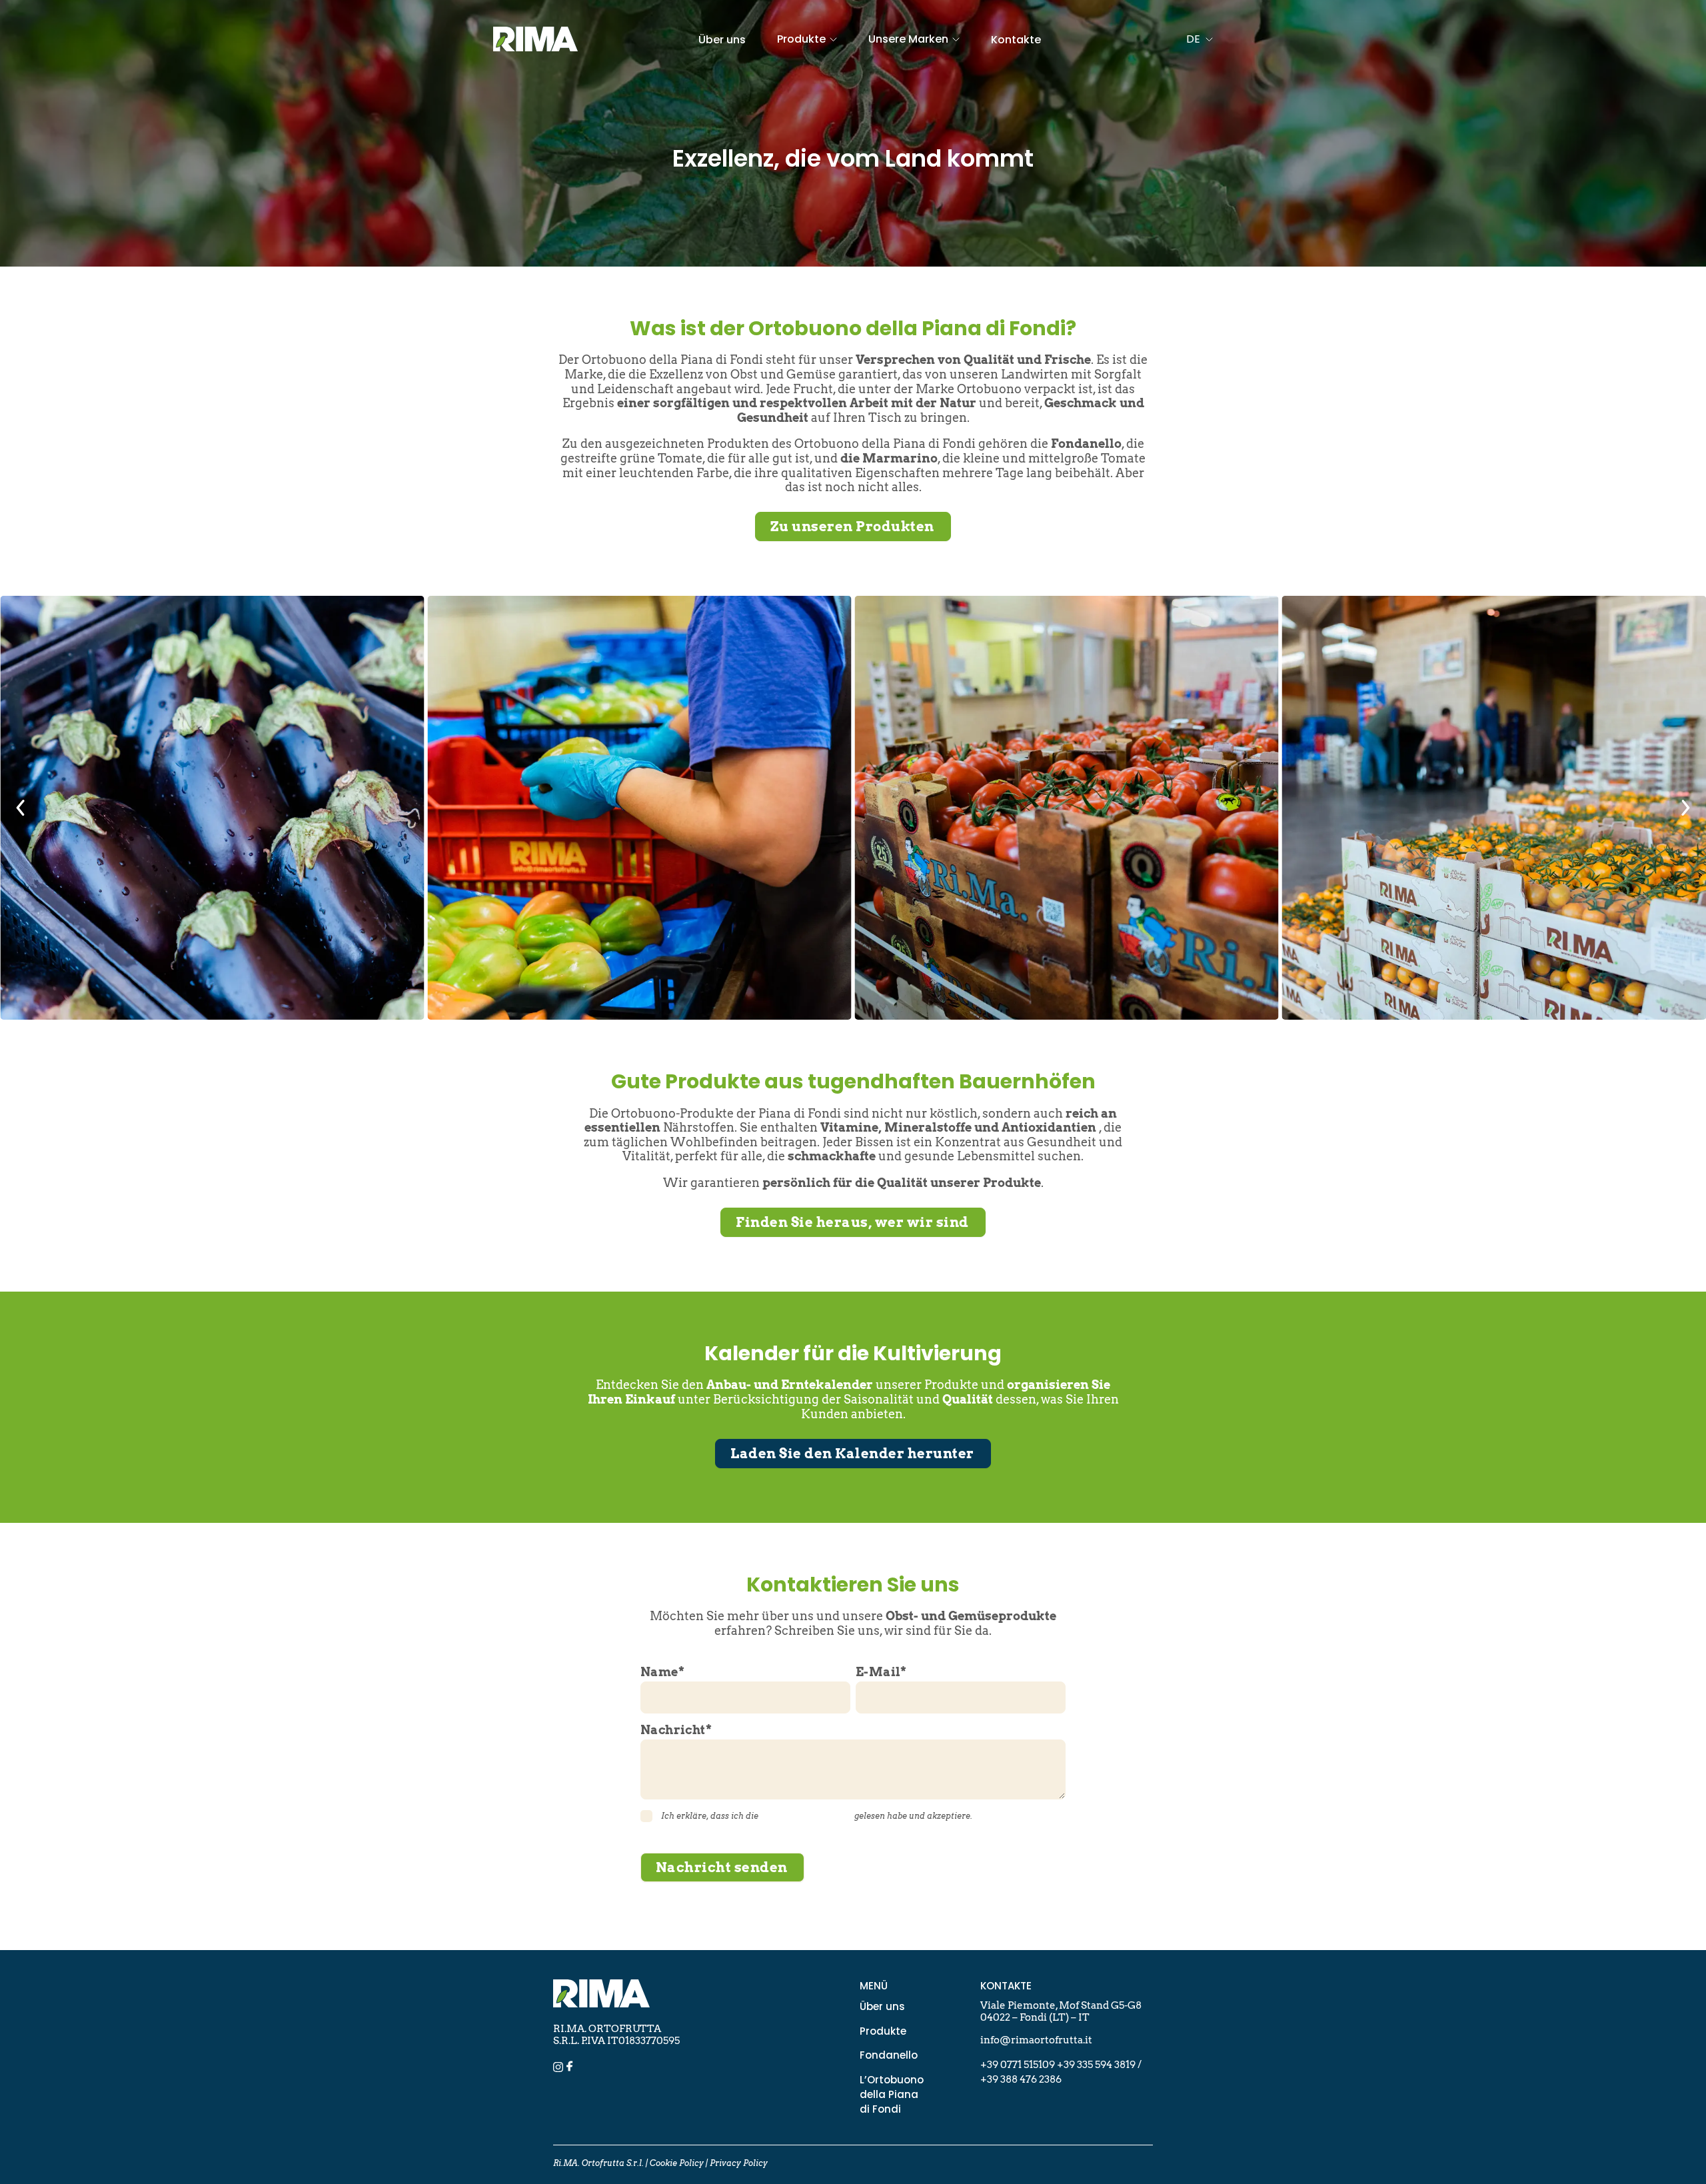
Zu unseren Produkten (852, 527)
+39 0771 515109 (1019, 2065)
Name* (662, 1672)
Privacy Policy (739, 2163)
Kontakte (1016, 40)
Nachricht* (676, 1730)
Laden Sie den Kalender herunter (852, 1454)
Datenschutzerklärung (806, 1816)
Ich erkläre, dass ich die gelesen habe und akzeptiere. (817, 1816)
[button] (21, 808)
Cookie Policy (677, 2163)
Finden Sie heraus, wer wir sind (852, 1222)
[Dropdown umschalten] (833, 39)
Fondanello (889, 2055)
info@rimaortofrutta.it (1036, 2040)
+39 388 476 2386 (1021, 2079)
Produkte (883, 2031)
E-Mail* (881, 1672)
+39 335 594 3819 (1096, 2065)
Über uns (722, 40)
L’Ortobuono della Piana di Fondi (892, 2094)
